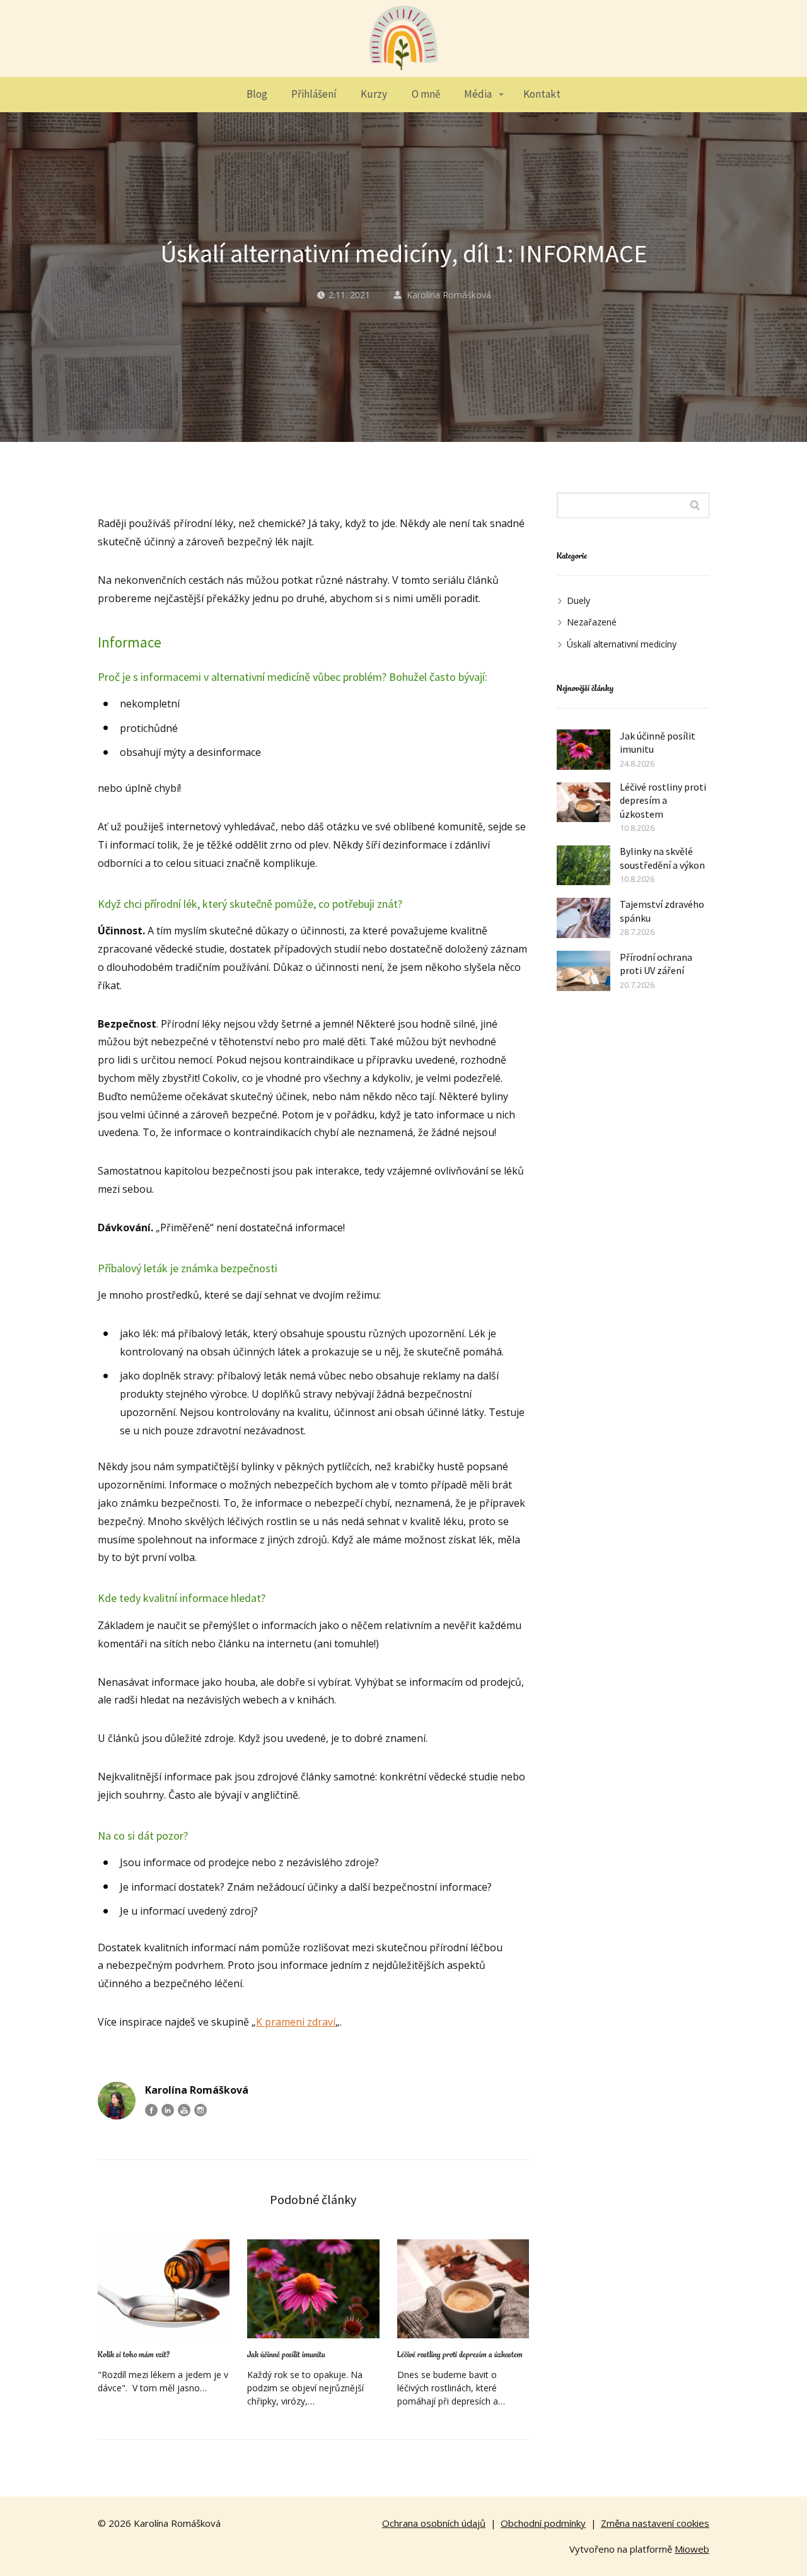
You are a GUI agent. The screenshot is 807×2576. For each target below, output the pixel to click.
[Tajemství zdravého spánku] (583, 918)
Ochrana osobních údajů (434, 2523)
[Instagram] (200, 2110)
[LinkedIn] (168, 2110)
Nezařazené (592, 622)
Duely (578, 600)
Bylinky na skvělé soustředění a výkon (662, 858)
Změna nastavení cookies (655, 2523)
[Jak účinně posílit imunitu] (313, 2289)
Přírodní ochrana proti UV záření (656, 964)
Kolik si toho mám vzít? (134, 2355)
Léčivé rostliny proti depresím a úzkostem (460, 2355)
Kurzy (374, 94)
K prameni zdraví (296, 2022)
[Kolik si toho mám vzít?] (164, 2289)
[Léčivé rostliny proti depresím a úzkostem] (463, 2289)
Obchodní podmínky (543, 2523)
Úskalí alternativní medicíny (622, 644)
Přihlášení (314, 94)
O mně (426, 94)
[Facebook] (151, 2110)
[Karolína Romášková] (403, 38)
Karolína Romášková (449, 295)
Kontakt (542, 94)
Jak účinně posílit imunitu (286, 2355)
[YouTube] (184, 2110)
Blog (257, 94)
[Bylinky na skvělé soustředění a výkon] (583, 866)
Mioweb (692, 2549)
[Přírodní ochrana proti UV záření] (583, 971)
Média (478, 94)
